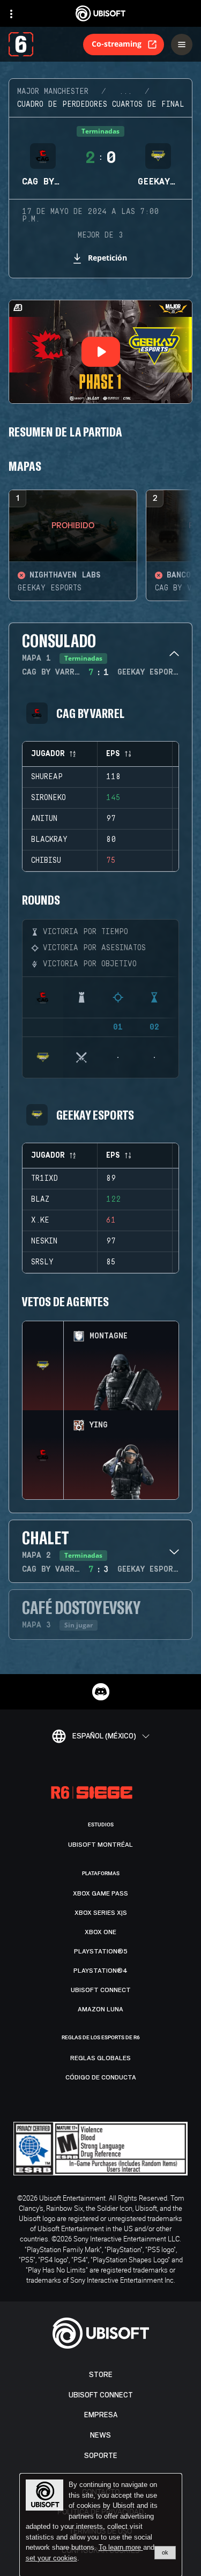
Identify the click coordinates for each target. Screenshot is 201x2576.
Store (101, 2375)
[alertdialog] (101, 2525)
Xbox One (100, 1932)
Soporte (101, 2456)
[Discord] (101, 1692)
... (125, 92)
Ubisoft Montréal (100, 1845)
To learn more (121, 2547)
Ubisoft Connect (101, 2395)
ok (165, 2552)
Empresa (101, 2415)
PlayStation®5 (101, 1951)
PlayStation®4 (100, 1971)
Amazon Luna (100, 2009)
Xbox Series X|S (101, 1913)
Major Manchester (53, 92)
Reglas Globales (100, 2058)
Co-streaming (117, 44)
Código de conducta (101, 2077)
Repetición (107, 258)
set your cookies (51, 2558)
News (100, 2435)
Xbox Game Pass (100, 1893)
